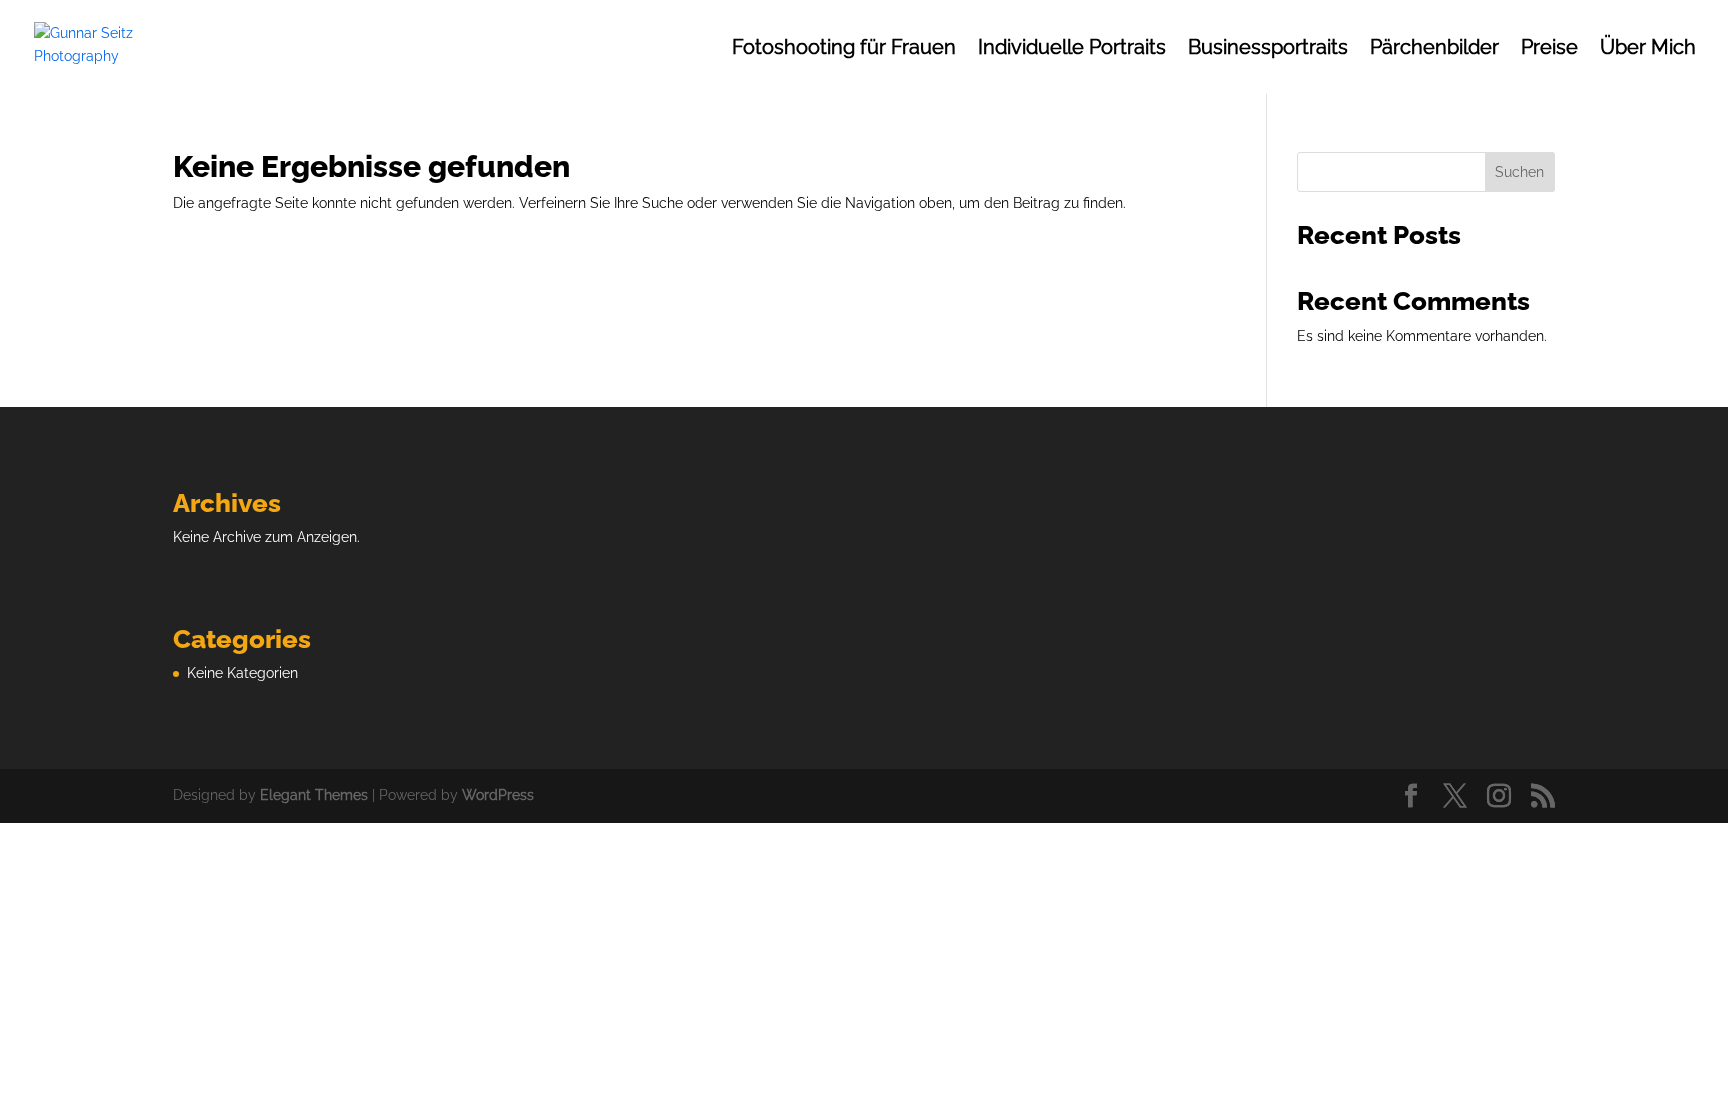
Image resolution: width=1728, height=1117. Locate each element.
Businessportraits (1268, 49)
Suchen (1519, 172)
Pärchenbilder (1434, 49)
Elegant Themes (314, 795)
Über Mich (1648, 49)
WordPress (498, 795)
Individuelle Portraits (1072, 49)
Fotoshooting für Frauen (844, 49)
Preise (1549, 49)
